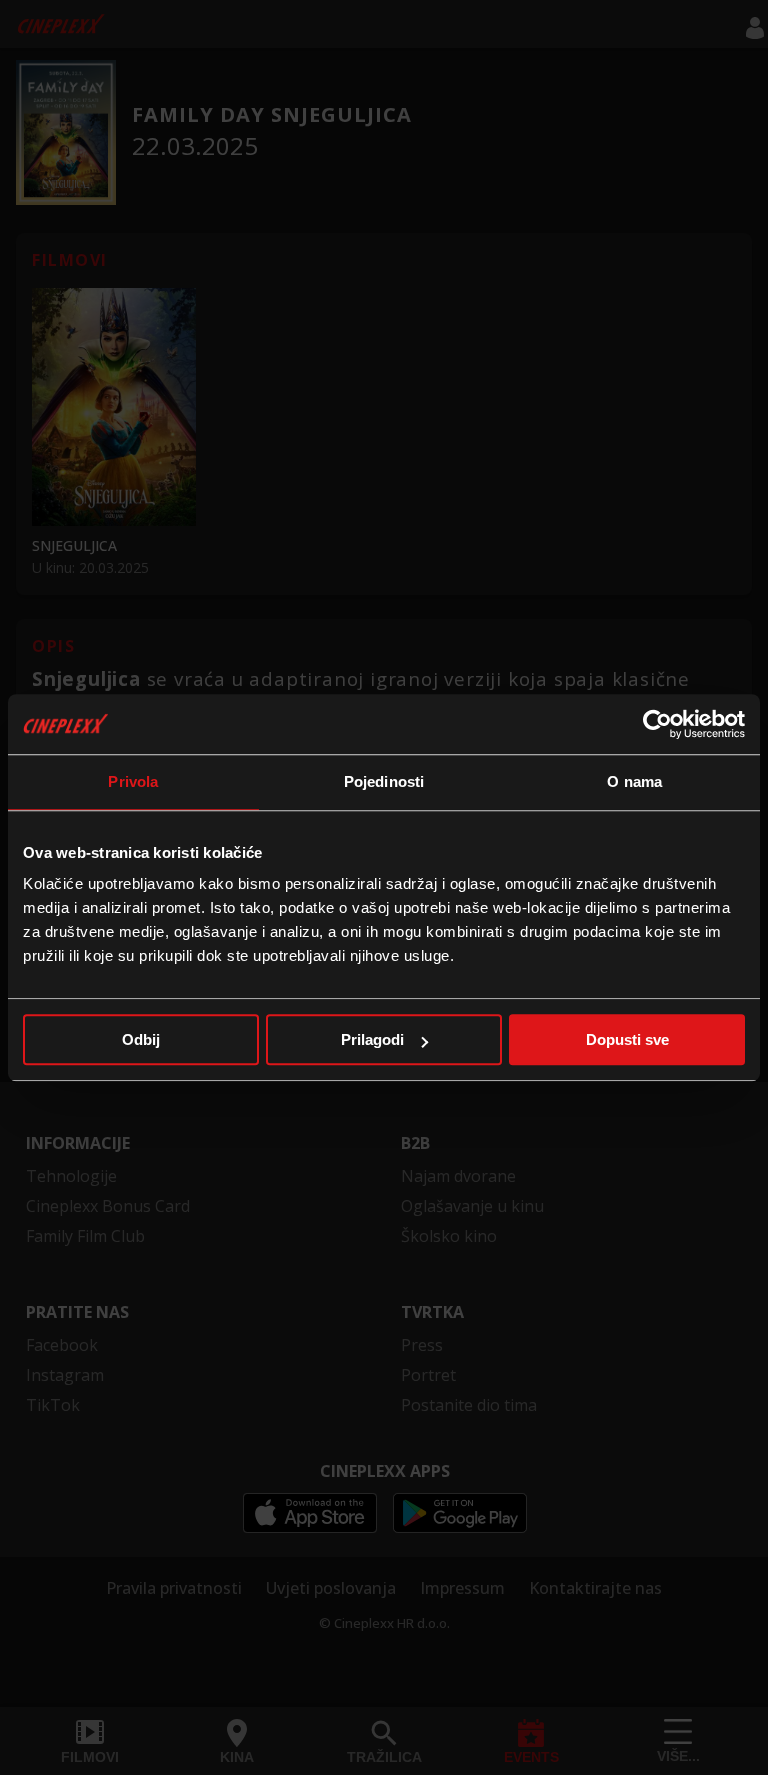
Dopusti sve (627, 1039)
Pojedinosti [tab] (384, 781)
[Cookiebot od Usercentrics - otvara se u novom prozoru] (657, 724)
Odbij (141, 1039)
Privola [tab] (133, 781)
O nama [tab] (634, 781)
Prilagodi (372, 1039)
